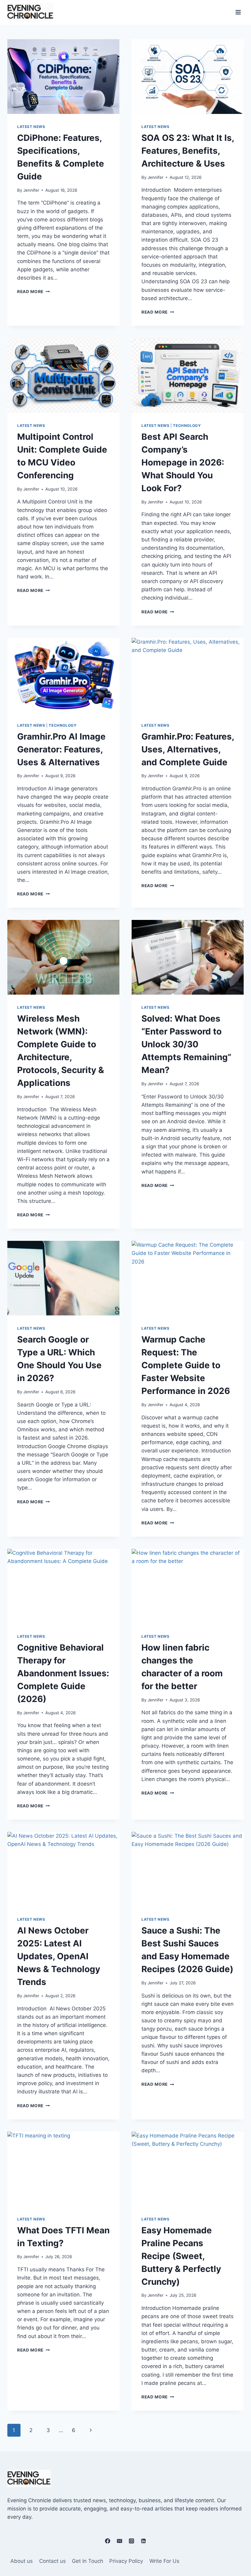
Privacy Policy (126, 2561)
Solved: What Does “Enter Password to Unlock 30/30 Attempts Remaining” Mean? (186, 1044)
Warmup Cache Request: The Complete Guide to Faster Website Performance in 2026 (186, 1365)
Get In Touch (88, 2561)
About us (22, 2561)
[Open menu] (238, 12)
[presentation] (63, 77)
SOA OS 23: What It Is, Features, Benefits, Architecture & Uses (188, 151)
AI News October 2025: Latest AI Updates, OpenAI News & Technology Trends (59, 1956)
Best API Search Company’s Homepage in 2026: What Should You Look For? (183, 462)
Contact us (52, 2561)
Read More (34, 292)
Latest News (31, 127)
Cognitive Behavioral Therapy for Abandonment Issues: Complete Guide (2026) (63, 1673)
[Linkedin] (144, 2541)
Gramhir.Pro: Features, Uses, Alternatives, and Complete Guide (188, 749)
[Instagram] (132, 2541)
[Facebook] (107, 2541)
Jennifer (31, 190)
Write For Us (164, 2561)
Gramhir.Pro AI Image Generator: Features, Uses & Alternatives (61, 749)
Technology (187, 426)
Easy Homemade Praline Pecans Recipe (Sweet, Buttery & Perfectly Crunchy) (181, 2256)
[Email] (119, 2541)
